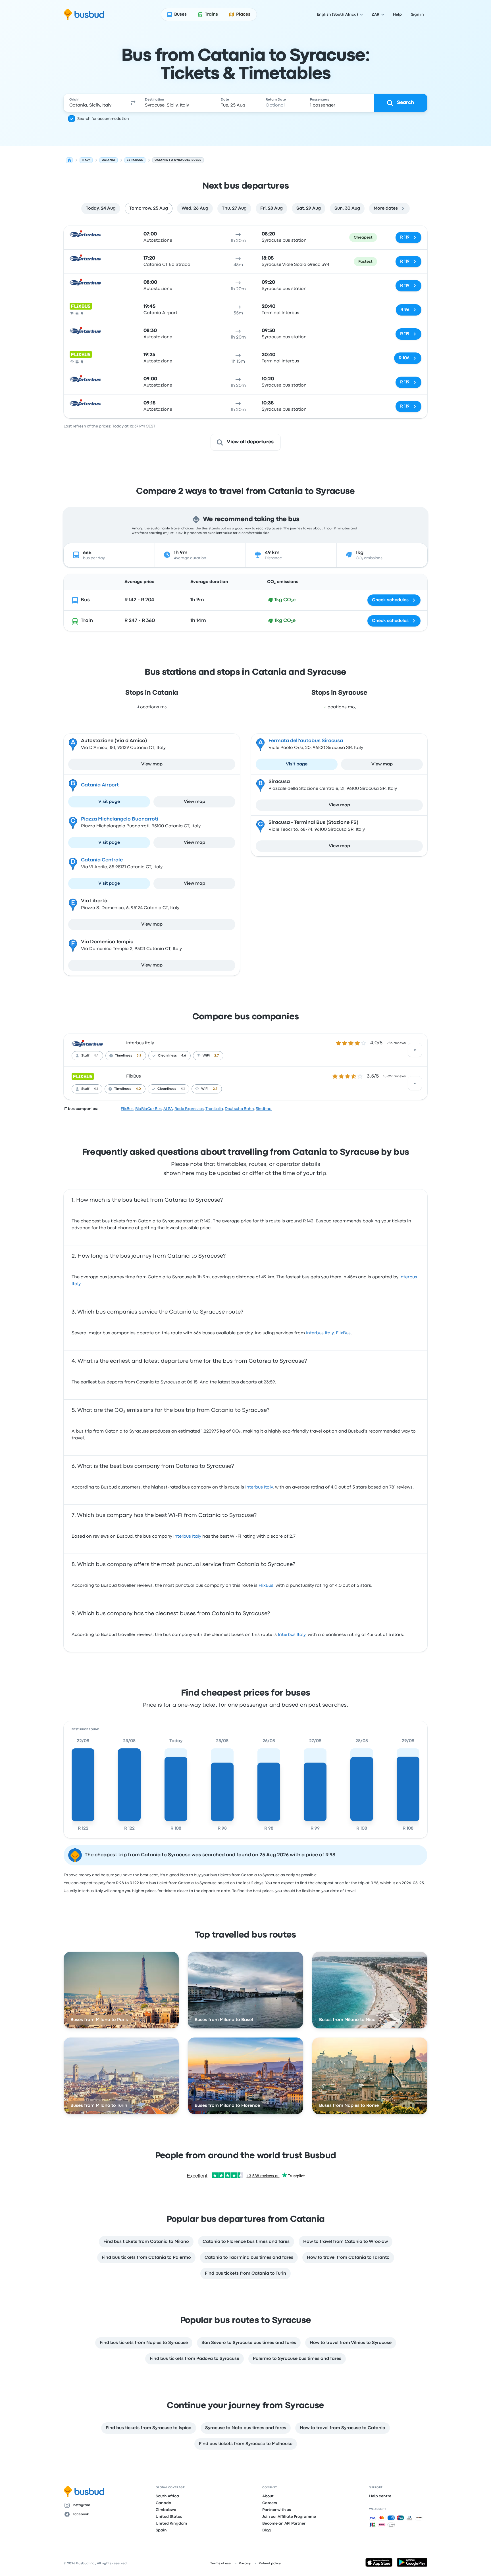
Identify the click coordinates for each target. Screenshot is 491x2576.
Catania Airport (100, 785)
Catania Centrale (102, 860)
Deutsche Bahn (239, 1109)
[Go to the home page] (84, 14)
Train (87, 621)
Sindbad (264, 1109)
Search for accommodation (103, 119)
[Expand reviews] (415, 1050)
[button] (133, 103)
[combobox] (95, 103)
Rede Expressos (189, 1109)
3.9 (139, 1056)
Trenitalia (214, 1109)
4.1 (96, 1089)
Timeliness (124, 1056)
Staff (85, 1056)
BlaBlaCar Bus (148, 1109)
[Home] (69, 160)
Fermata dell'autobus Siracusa (306, 741)
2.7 (217, 1056)
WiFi (206, 1056)
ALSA (168, 1109)
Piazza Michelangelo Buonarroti (120, 819)
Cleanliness (167, 1056)
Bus (85, 600)
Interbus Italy (140, 1043)
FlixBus (134, 1076)
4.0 (138, 1089)
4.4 (96, 1056)
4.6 (184, 1056)
